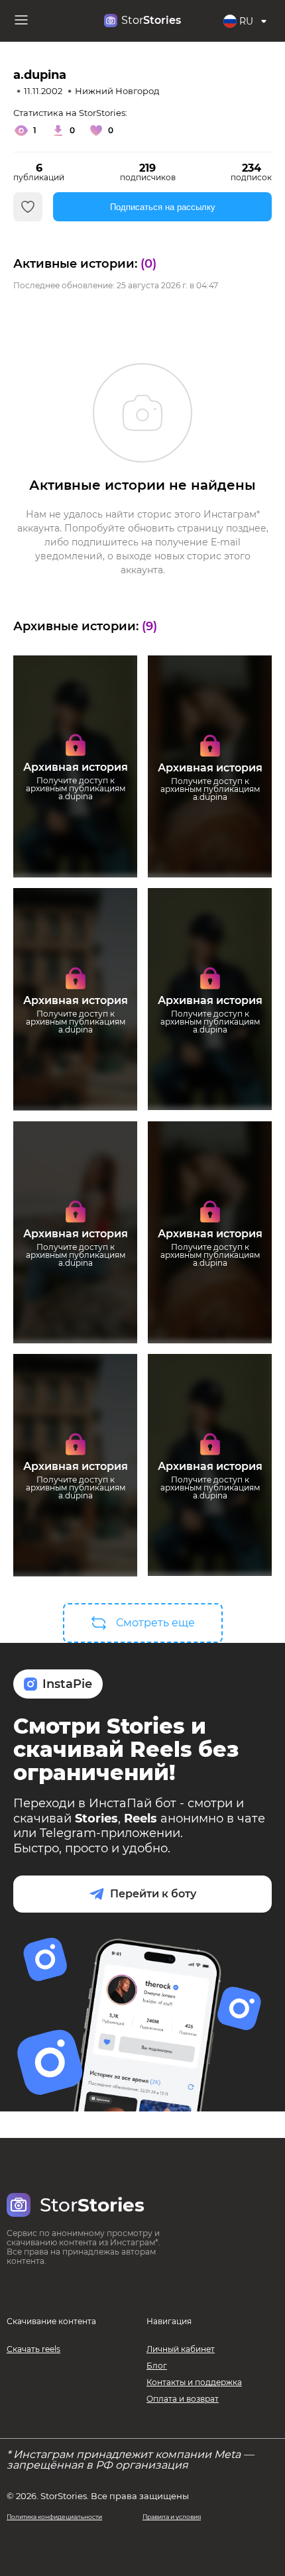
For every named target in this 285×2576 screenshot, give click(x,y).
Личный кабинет (181, 2349)
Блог (157, 2366)
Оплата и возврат (183, 2399)
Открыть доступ (75, 824)
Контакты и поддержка (194, 2382)
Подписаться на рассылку (163, 207)
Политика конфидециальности (54, 2517)
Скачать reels (33, 2349)
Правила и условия (172, 2517)
